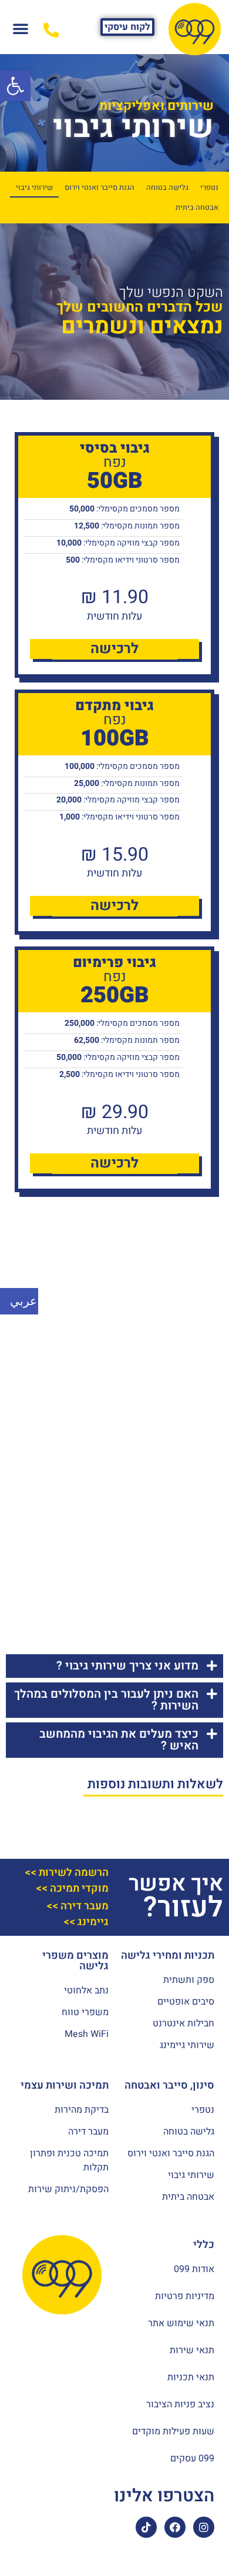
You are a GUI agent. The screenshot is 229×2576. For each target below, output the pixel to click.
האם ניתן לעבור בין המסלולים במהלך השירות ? (106, 1700)
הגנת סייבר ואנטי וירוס (100, 188)
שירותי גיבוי (34, 188)
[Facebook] (175, 2527)
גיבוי (83, 128)
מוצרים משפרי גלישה (75, 1961)
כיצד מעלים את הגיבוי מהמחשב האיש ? (119, 1740)
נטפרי (209, 188)
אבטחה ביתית (197, 208)
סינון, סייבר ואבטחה (169, 2085)
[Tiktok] (146, 2527)
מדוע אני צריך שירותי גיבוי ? (127, 1666)
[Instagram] (204, 2527)
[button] (127, 27)
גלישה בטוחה (167, 188)
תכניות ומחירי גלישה (168, 1956)
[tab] (114, 1666)
